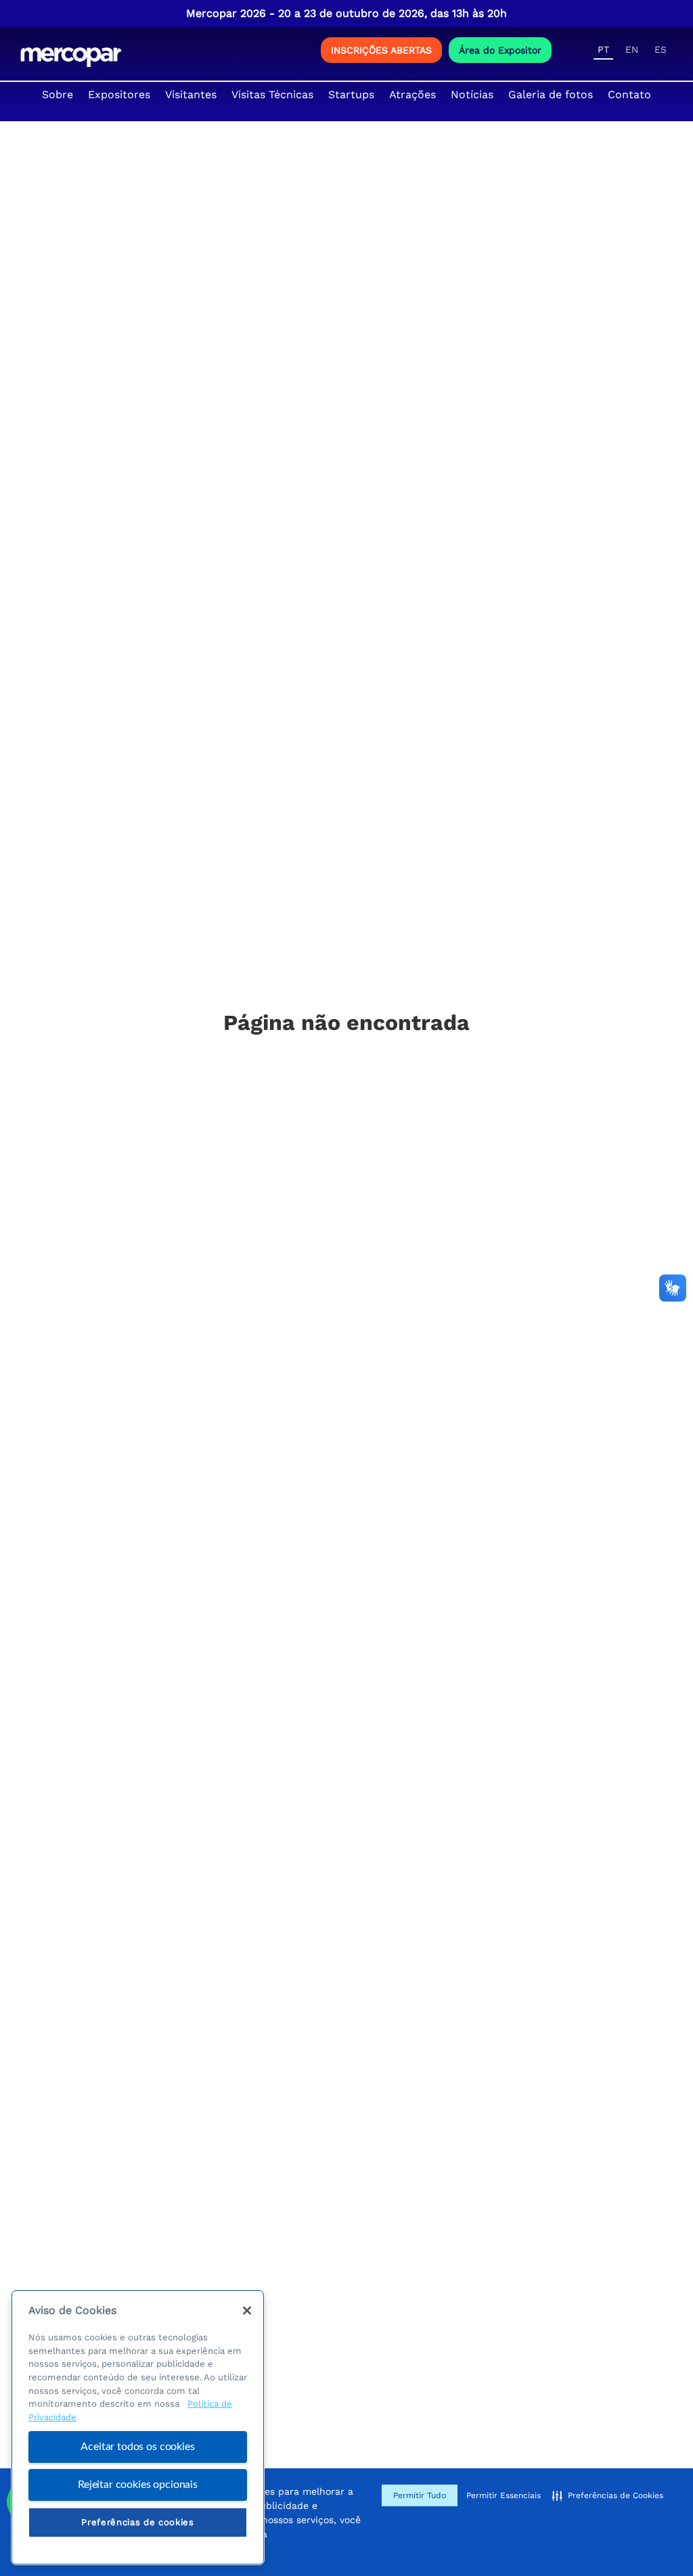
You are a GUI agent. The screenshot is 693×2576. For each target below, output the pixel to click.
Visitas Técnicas (272, 94)
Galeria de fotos (551, 94)
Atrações (412, 94)
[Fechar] (247, 2311)
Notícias (472, 94)
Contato (629, 94)
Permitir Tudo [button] (420, 2495)
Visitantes (191, 94)
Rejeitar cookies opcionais (138, 2485)
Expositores (119, 94)
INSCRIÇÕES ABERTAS (381, 50)
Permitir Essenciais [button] (504, 2495)
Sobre (58, 94)
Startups (351, 94)
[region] (138, 2427)
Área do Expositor (500, 50)
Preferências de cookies (137, 2522)
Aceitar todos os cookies (137, 2447)
